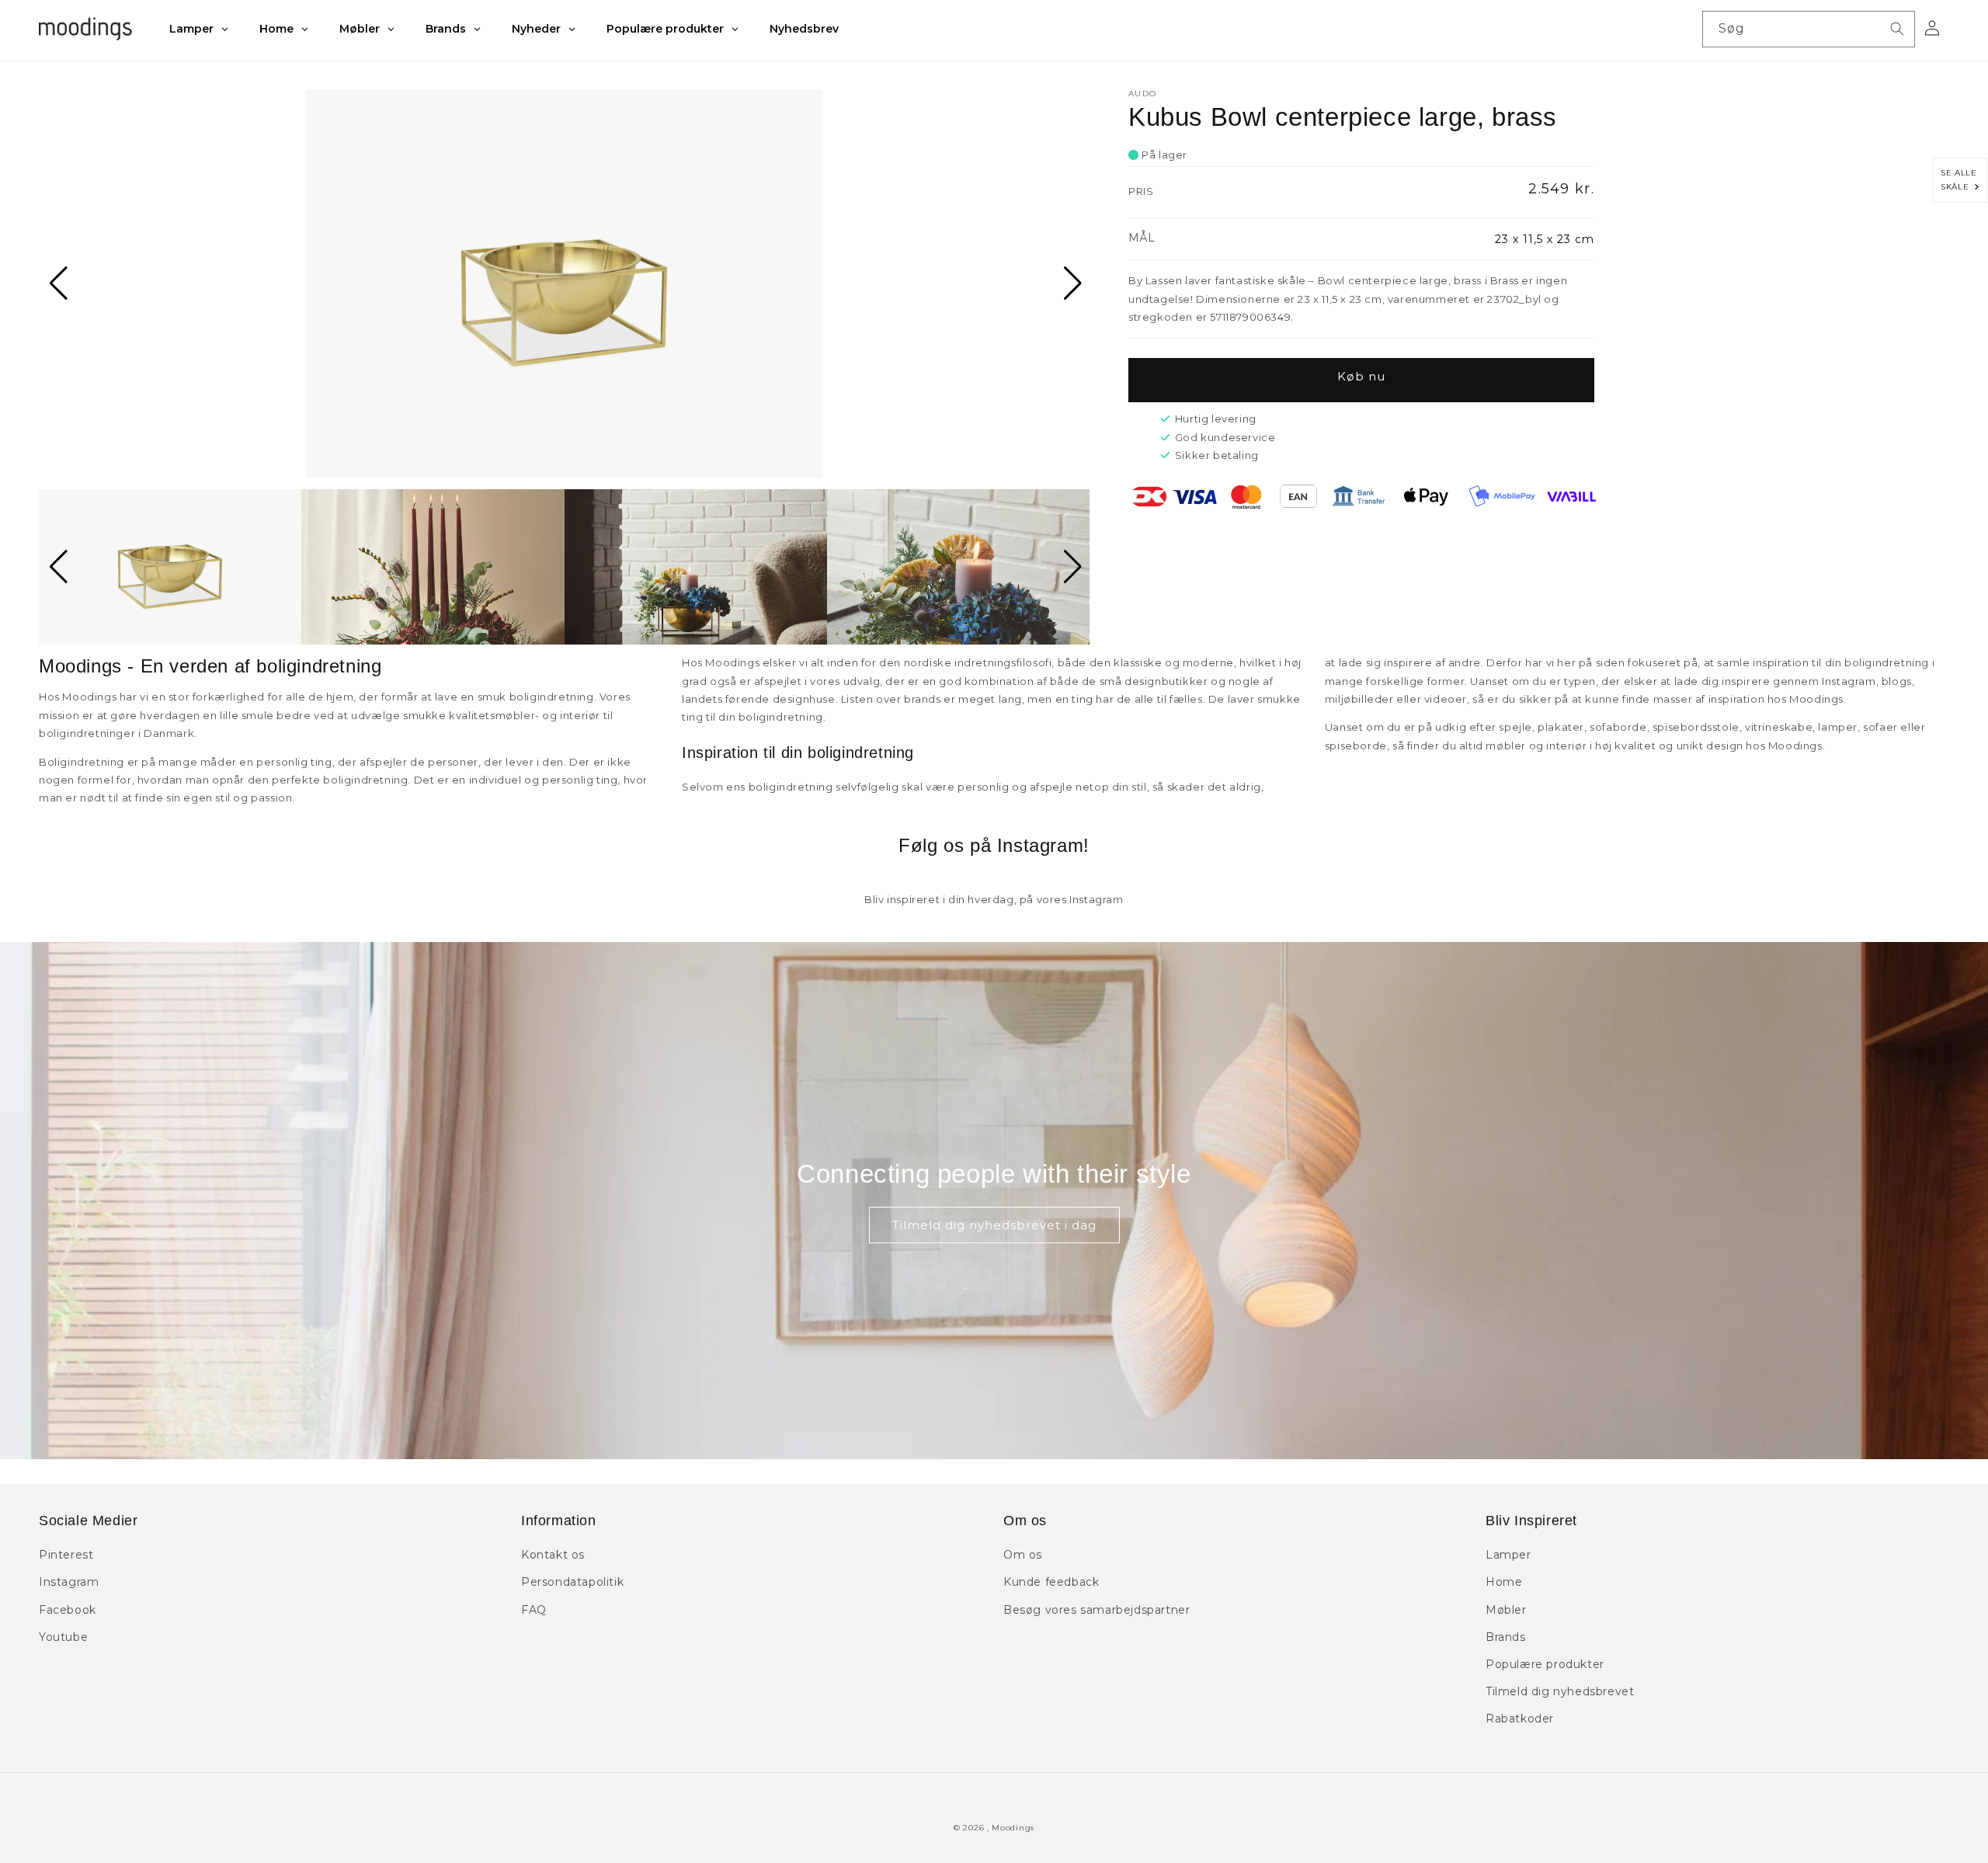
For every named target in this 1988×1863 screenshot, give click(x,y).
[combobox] (1809, 29)
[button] (57, 283)
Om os (1023, 1555)
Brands (1506, 1637)
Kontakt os (553, 1555)
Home (1504, 1582)
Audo (1142, 94)
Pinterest (66, 1555)
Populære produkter (1545, 1664)
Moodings (1013, 1828)
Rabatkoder (1520, 1719)
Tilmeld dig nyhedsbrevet (1560, 1691)
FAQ (534, 1610)
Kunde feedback (1051, 1582)
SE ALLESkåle (1958, 180)
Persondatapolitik (572, 1582)
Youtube (63, 1637)
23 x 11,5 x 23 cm (1545, 239)
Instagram (69, 1582)
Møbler (1506, 1610)
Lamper (1508, 1555)
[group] (564, 283)
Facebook (68, 1610)
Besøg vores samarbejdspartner (1097, 1610)
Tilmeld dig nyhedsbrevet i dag (994, 1225)
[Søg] (1897, 29)
